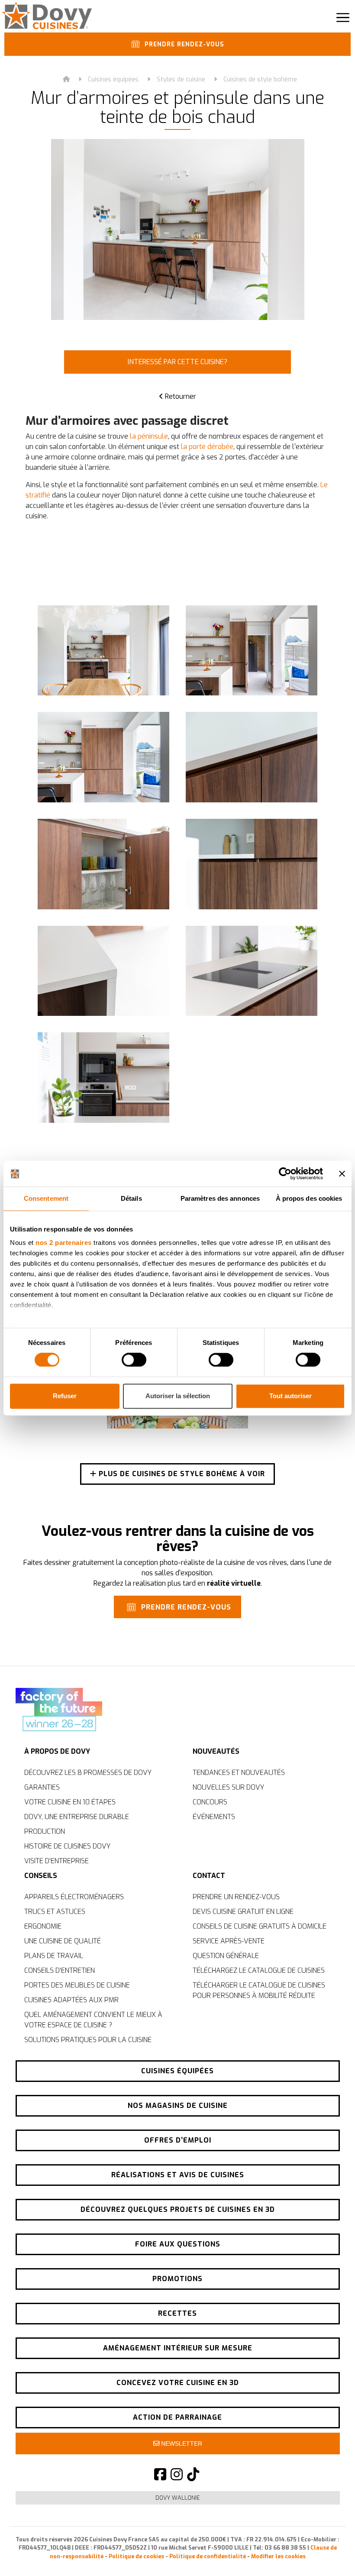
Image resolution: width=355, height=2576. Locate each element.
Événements (214, 1817)
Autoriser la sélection (178, 1396)
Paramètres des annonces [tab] (220, 1198)
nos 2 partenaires (64, 1243)
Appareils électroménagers (74, 1897)
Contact (209, 1876)
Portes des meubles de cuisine (77, 1985)
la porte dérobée (207, 447)
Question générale (226, 1956)
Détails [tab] (131, 1198)
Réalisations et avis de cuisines (178, 2175)
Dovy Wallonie (178, 2498)
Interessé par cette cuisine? (177, 362)
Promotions (177, 2279)
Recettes (177, 2313)
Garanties (42, 1787)
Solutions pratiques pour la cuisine (88, 2040)
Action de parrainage (177, 2417)
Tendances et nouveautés (239, 1773)
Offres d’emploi (178, 2140)
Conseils (41, 1876)
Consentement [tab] (46, 1198)
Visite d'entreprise (56, 1861)
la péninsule (149, 436)
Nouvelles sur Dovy (228, 1787)
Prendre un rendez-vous (236, 1897)
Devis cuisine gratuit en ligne (243, 1912)
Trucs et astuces (55, 1912)
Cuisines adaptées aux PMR (71, 2000)
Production (45, 1831)
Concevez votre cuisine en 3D (178, 2383)
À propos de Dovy (57, 1751)
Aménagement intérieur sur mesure (178, 2348)
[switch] (134, 1360)
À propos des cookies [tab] (309, 1198)
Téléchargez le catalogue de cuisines (259, 1970)
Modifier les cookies (278, 2556)
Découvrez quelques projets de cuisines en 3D (178, 2209)
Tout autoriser (290, 1396)
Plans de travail (54, 1956)
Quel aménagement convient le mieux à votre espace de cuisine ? (93, 2020)
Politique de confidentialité (208, 2556)
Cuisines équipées (113, 79)
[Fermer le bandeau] (342, 1173)
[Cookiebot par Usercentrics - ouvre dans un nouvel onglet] (285, 1173)
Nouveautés (216, 1751)
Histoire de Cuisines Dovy (67, 1846)
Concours (210, 1802)
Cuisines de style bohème (260, 79)
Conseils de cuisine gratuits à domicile (260, 1926)
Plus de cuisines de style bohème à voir (181, 1474)
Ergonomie (43, 1926)
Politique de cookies (136, 2556)
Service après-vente (229, 1941)
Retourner (180, 396)
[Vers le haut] (329, 2554)
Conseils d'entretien (60, 1970)
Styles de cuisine (181, 79)
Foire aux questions (178, 2244)
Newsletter (181, 2443)
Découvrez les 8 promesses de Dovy (88, 1773)
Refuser (65, 1396)
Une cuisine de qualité (63, 1941)
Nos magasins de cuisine (178, 2106)
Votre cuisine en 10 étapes (70, 1802)
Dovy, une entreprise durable (77, 1817)
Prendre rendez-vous (183, 45)
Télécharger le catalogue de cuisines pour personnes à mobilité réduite (259, 1990)
